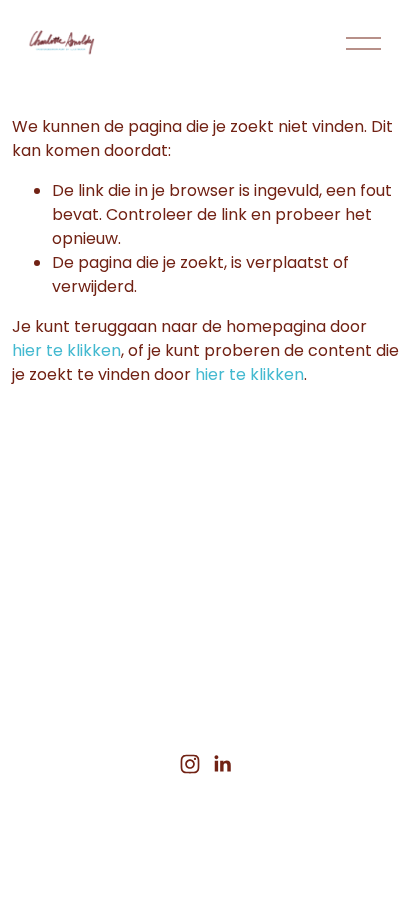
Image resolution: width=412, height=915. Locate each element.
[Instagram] (190, 764)
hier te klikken (66, 350)
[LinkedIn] (222, 764)
